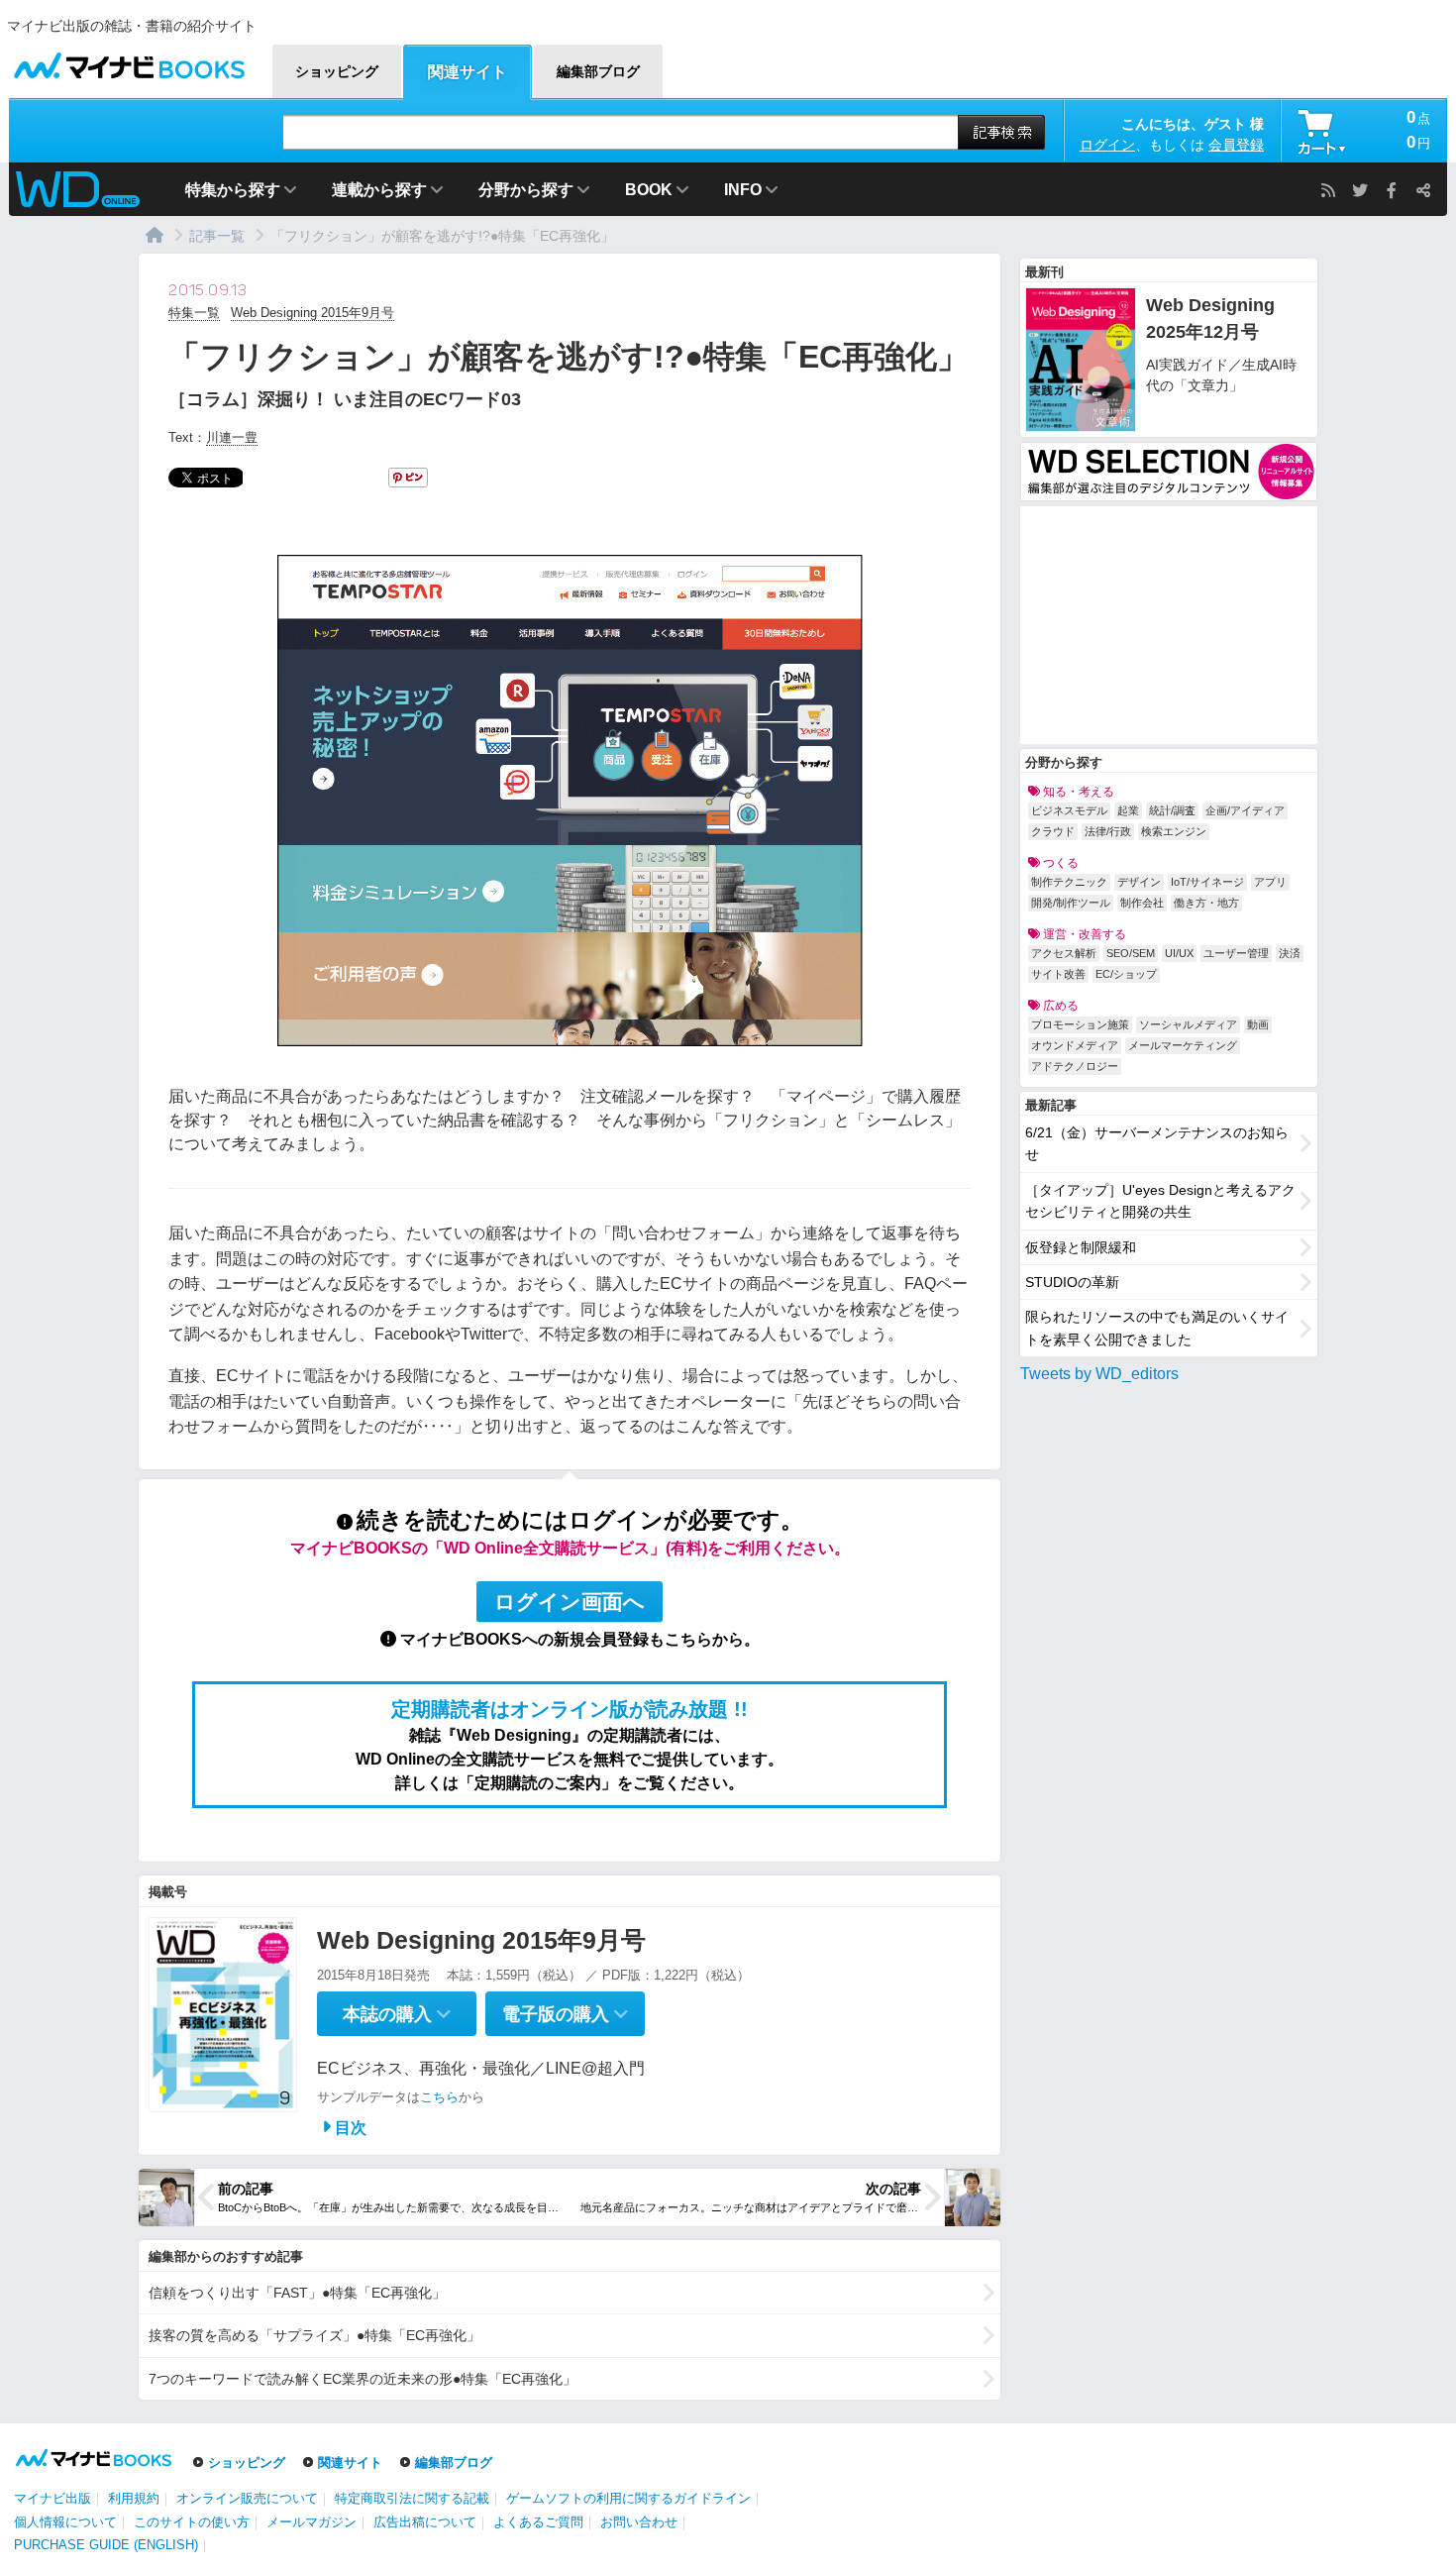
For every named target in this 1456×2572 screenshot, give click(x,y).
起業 (1128, 810)
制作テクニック (1069, 882)
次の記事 (893, 2189)
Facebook (1392, 190)
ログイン (1107, 145)
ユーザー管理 (1236, 953)
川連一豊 (232, 437)
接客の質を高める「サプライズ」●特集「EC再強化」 (314, 2335)
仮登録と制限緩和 (1081, 1247)
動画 (1258, 1024)
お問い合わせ (639, 2522)
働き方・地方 (1206, 903)
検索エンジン (1174, 831)
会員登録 (1236, 145)
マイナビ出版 (52, 2498)
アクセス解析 (1064, 953)
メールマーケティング (1183, 1045)
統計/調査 (1172, 810)
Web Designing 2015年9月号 (312, 313)
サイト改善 (1058, 974)
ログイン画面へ (570, 1602)
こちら (439, 2097)
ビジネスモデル (1069, 810)
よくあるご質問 (538, 2522)
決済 (1290, 953)
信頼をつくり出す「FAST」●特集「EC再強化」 (297, 2293)
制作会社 (1142, 903)
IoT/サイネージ (1207, 882)
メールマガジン (312, 2522)
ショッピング (247, 2463)
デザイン (1139, 882)
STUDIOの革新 (1072, 1282)
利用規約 (134, 2498)
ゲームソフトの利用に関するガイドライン (628, 2498)
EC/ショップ (1126, 974)
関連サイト (350, 2463)
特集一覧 (194, 313)
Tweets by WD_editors (1099, 1374)
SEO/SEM (1131, 953)
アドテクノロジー (1075, 1066)
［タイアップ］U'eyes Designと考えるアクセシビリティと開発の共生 (1160, 1201)
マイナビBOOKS (129, 61)
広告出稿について (425, 2522)
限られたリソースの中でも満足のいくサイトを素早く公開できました (1157, 1328)
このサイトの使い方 (192, 2522)
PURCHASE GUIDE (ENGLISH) (106, 2545)
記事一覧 (217, 236)
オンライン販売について (247, 2498)
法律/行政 (1108, 831)
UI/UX (1179, 953)
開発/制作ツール (1071, 903)
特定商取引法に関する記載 (412, 2498)
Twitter (1360, 190)
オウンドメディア (1075, 1045)
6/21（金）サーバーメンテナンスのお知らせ (1157, 1143)
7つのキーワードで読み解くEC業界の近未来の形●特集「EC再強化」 (363, 2379)
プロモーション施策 (1080, 1024)
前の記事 (246, 2189)
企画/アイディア (1245, 810)
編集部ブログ (454, 2463)
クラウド (1053, 831)
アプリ (1270, 882)
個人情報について (65, 2522)
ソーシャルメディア (1188, 1024)
